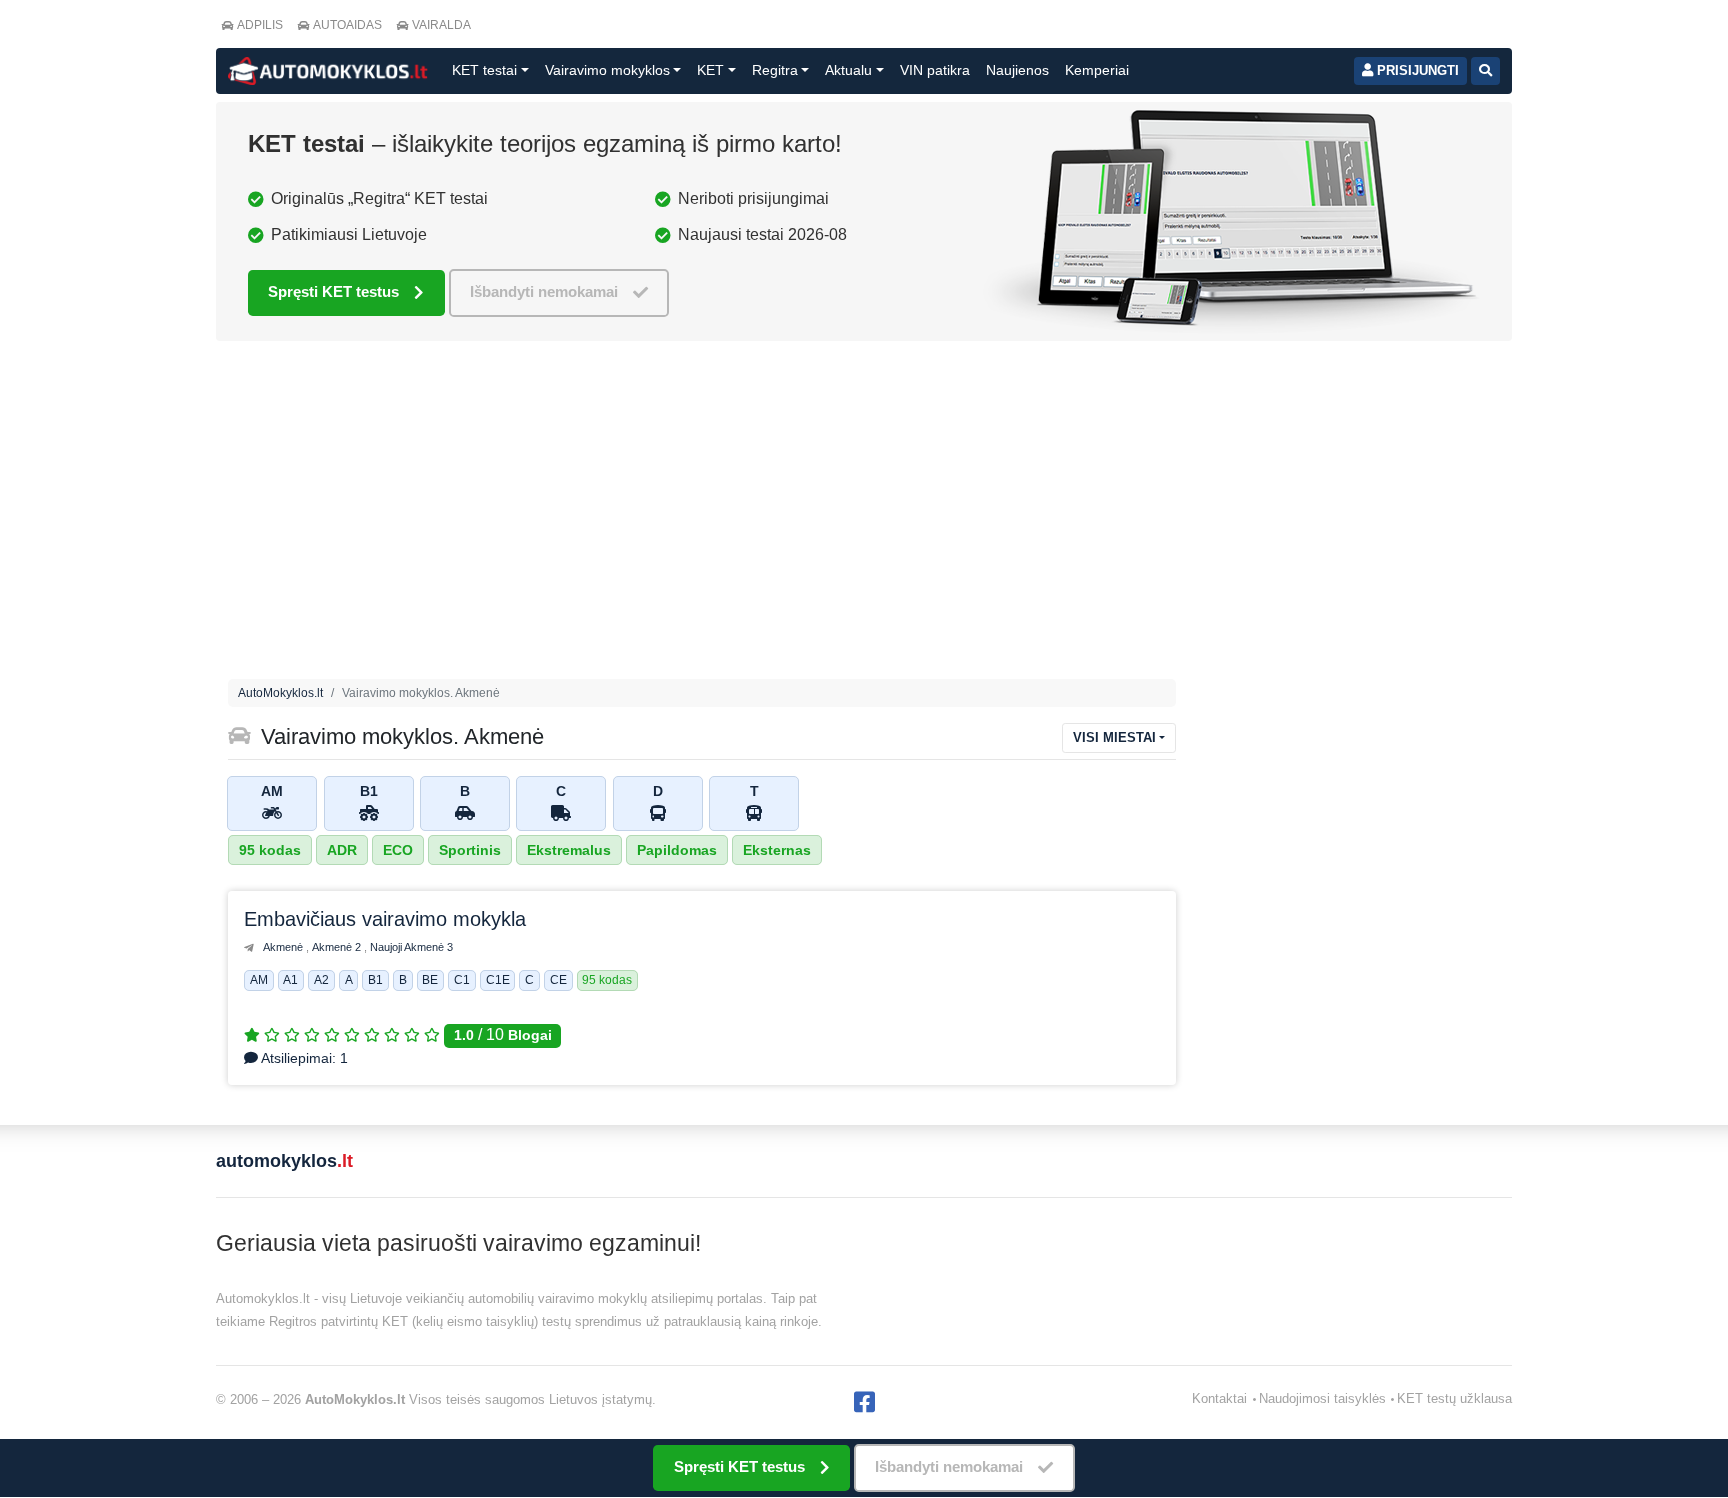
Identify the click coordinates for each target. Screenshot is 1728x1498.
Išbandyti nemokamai (544, 291)
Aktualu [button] (848, 70)
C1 (462, 981)
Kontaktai (1219, 1398)
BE (430, 981)
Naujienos (1017, 70)
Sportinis (470, 850)
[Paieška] (1485, 71)
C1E (498, 981)
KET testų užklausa (1454, 1398)
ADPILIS (260, 25)
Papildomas (677, 850)
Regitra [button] (775, 70)
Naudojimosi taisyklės (1322, 1398)
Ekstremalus (569, 850)
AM (259, 981)
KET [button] (710, 70)
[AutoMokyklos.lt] (328, 71)
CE (558, 981)
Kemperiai (1097, 70)
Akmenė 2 (338, 947)
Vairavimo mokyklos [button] (607, 70)
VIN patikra (935, 70)
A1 (290, 981)
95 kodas (270, 850)
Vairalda (441, 25)
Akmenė (284, 947)
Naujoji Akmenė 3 (411, 947)
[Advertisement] (864, 515)
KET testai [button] (484, 70)
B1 (375, 981)
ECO (398, 850)
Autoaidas (347, 25)
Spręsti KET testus (333, 291)
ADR (342, 850)
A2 (321, 981)
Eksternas (777, 850)
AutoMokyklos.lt (280, 693)
